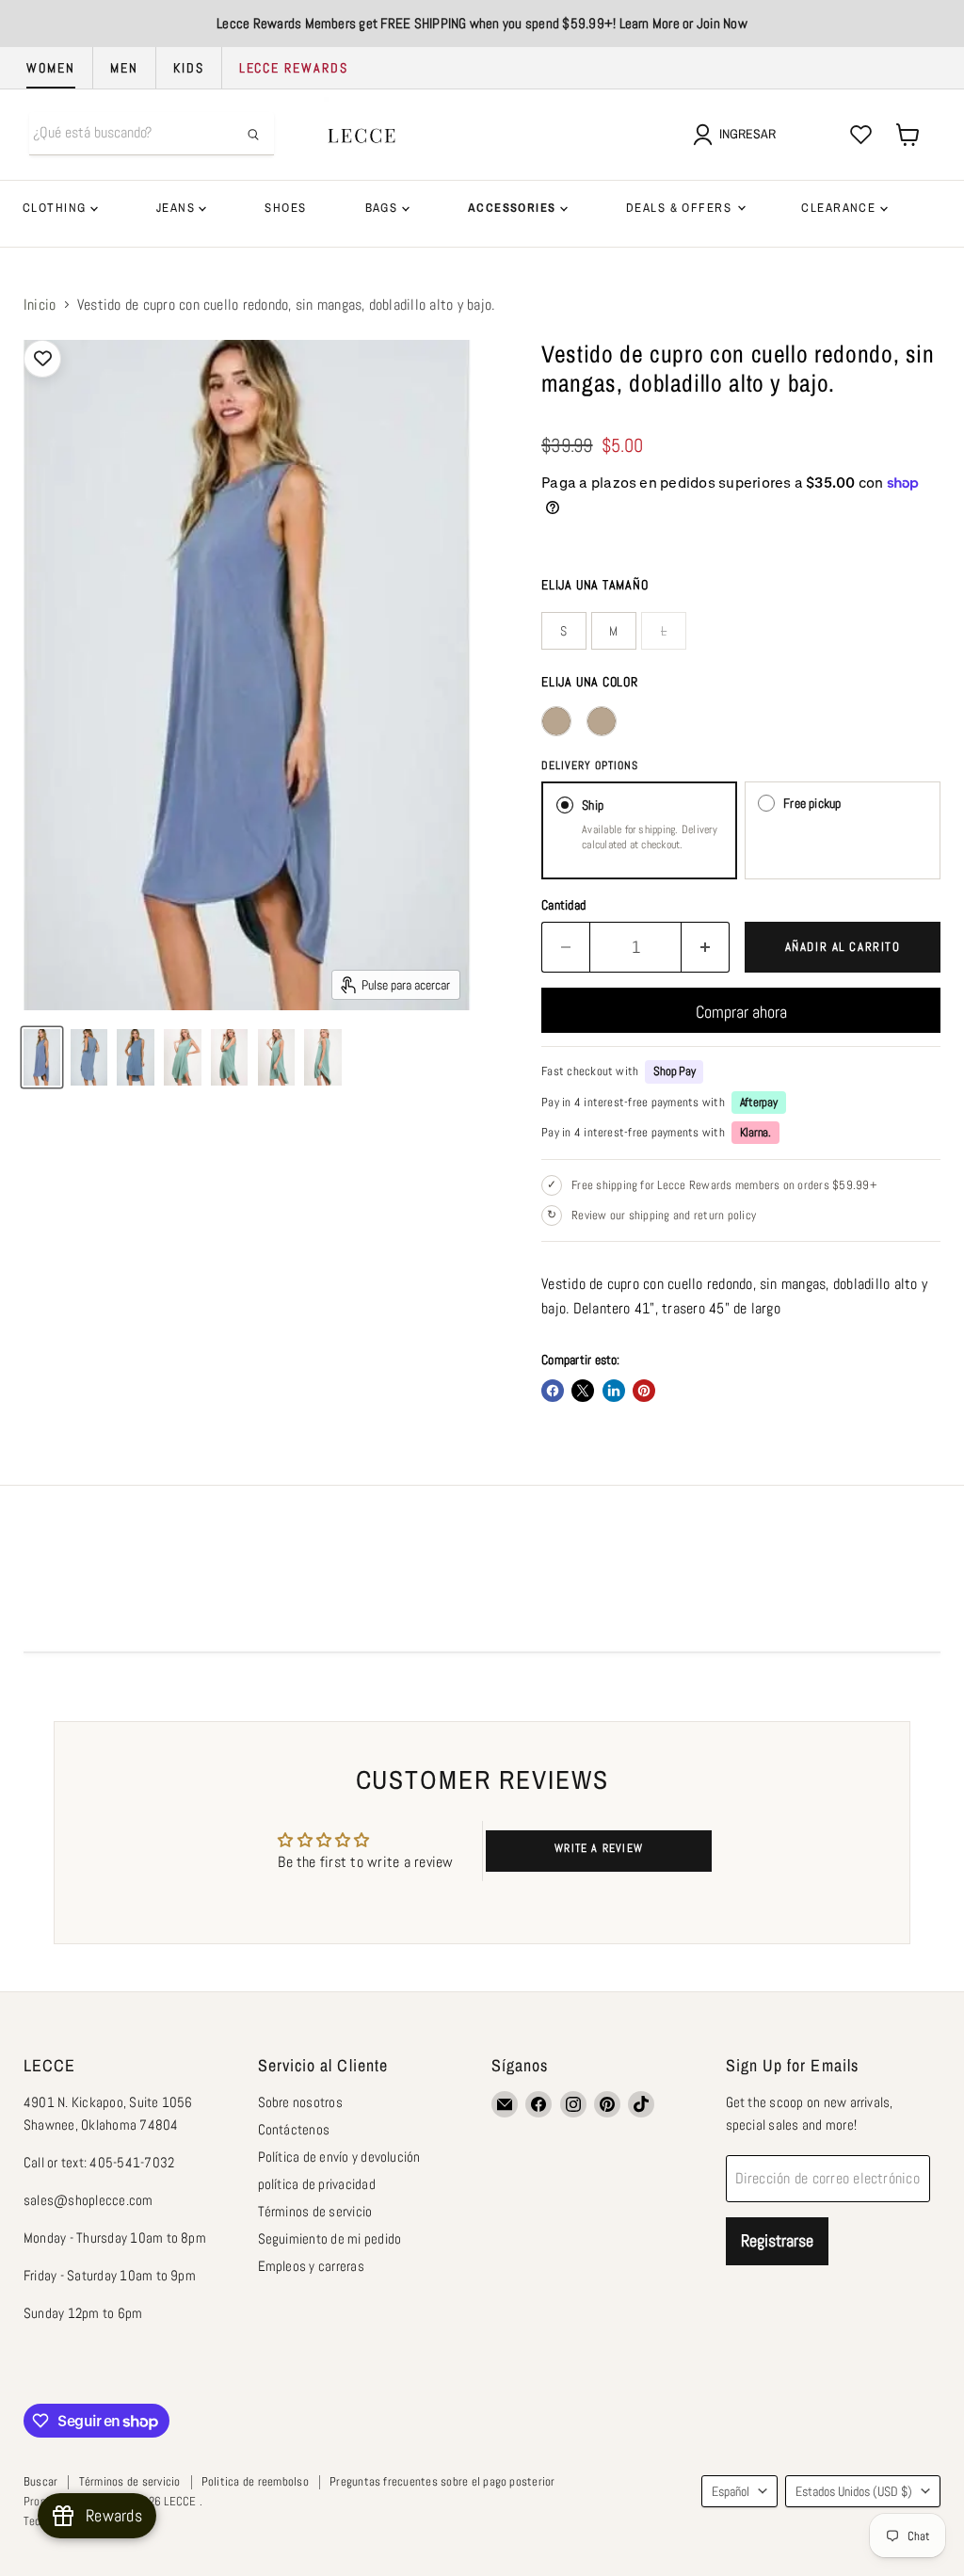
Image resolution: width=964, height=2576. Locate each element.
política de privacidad (317, 2184)
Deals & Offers (681, 208)
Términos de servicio (315, 2211)
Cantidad (563, 905)
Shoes (285, 208)
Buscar (40, 2481)
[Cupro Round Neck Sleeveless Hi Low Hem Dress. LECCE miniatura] (42, 1057)
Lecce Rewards (294, 68)
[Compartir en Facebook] (553, 1391)
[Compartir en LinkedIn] (614, 1391)
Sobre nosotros (300, 2102)
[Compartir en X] (583, 1391)
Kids (189, 68)
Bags (384, 208)
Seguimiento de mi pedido (330, 2238)
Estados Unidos (854, 2491)
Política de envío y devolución (339, 2157)
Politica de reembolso (255, 2481)
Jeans (178, 208)
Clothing (56, 208)
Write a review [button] (599, 1848)
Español (731, 2491)
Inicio (40, 305)
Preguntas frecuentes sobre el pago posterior (442, 2481)
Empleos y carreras (311, 2266)
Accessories (514, 208)
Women (51, 68)
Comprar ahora (741, 1012)
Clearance (840, 208)
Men (124, 68)
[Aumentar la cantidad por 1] (706, 948)
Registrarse (777, 2240)
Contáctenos (294, 2129)
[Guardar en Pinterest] (644, 1391)
